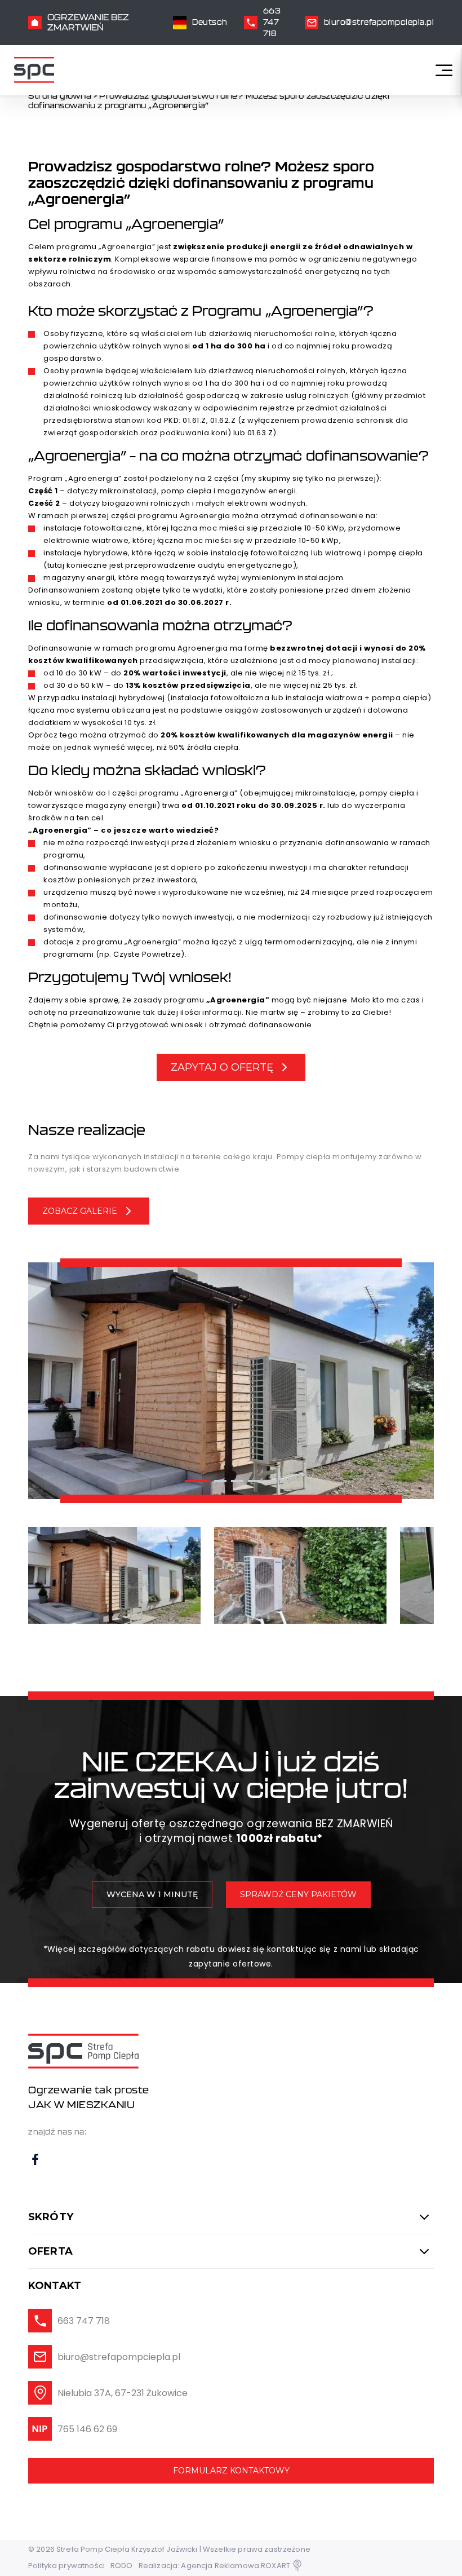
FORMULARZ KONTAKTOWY (231, 2471)
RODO (122, 2566)
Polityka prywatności (66, 2566)
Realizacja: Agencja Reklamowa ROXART (214, 2566)
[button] (197, 1481)
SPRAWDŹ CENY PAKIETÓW (298, 1894)
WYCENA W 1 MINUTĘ (152, 1894)
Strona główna (60, 96)
